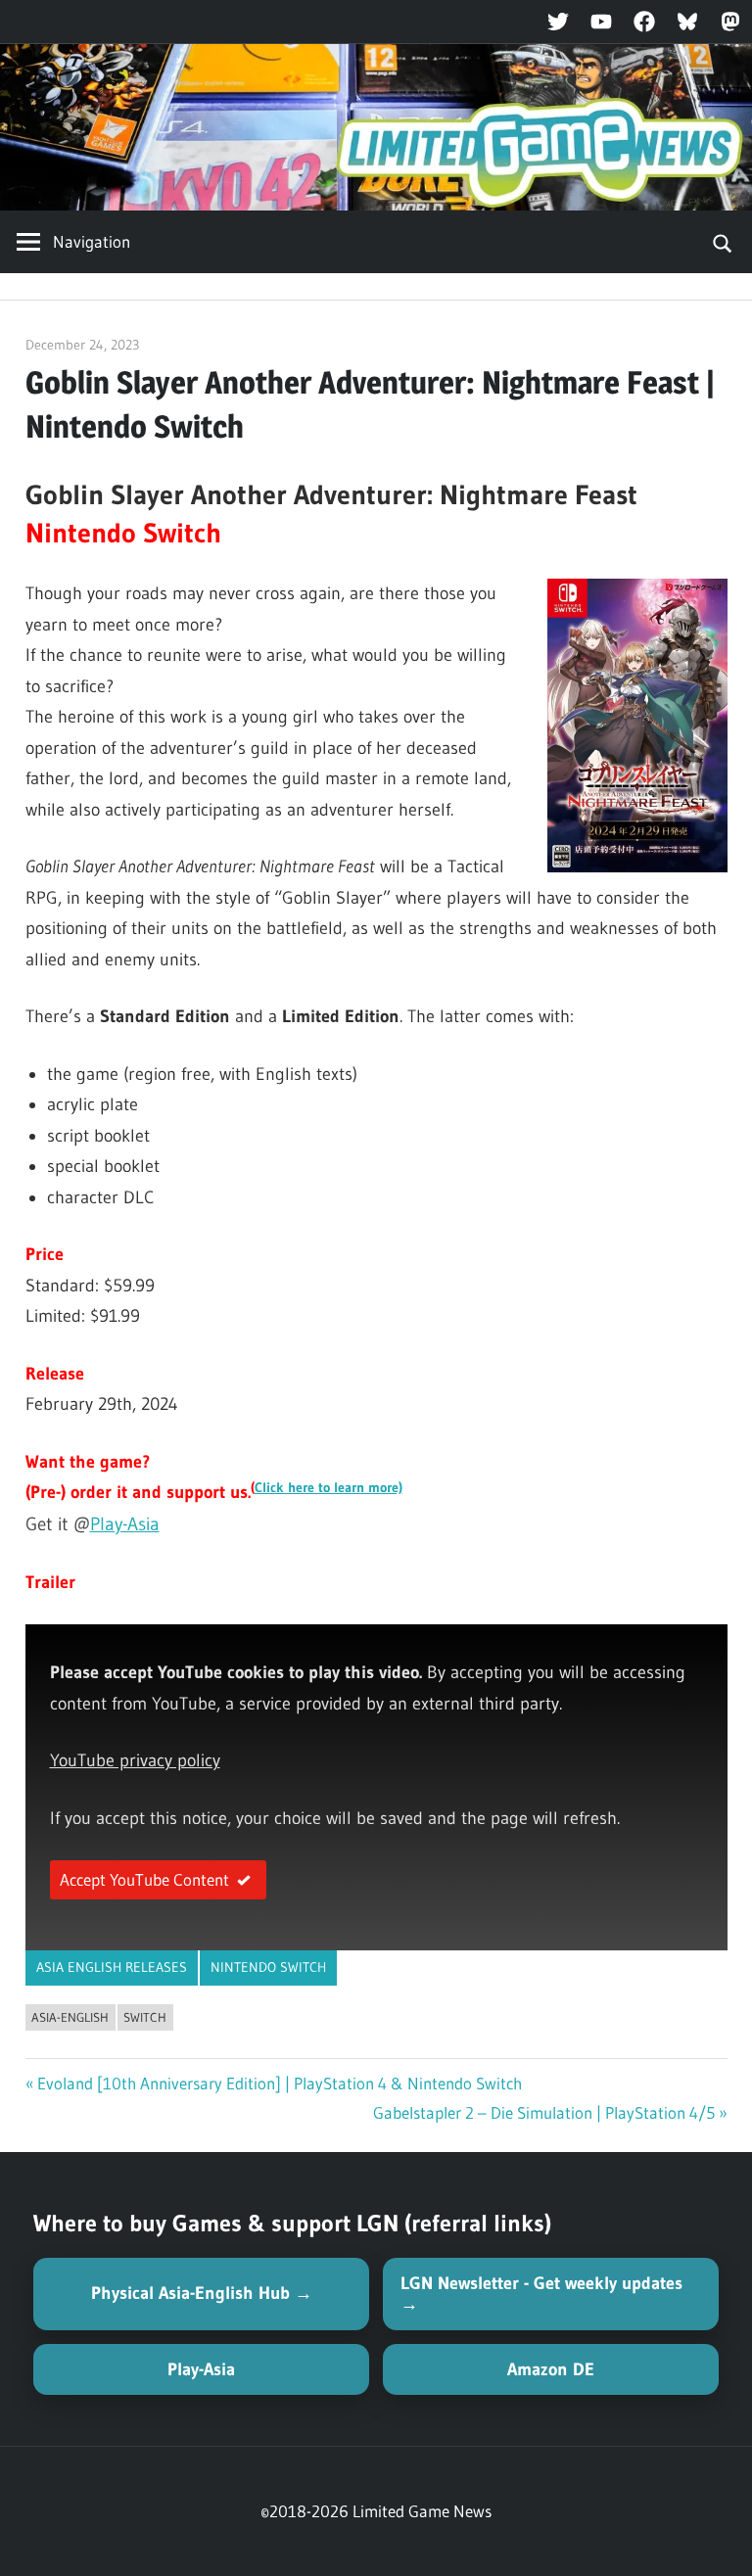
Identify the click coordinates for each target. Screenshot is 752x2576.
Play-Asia (125, 1524)
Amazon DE (551, 2369)
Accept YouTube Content (144, 1879)
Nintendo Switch (268, 1967)
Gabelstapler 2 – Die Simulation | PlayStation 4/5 (544, 2112)
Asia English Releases (112, 1967)
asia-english (70, 2017)
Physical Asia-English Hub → (202, 2293)
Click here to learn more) (329, 1488)
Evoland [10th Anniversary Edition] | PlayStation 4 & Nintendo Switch (280, 2083)
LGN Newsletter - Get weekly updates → (541, 2294)
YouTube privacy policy (135, 1760)
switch (145, 2017)
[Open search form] (723, 242)
